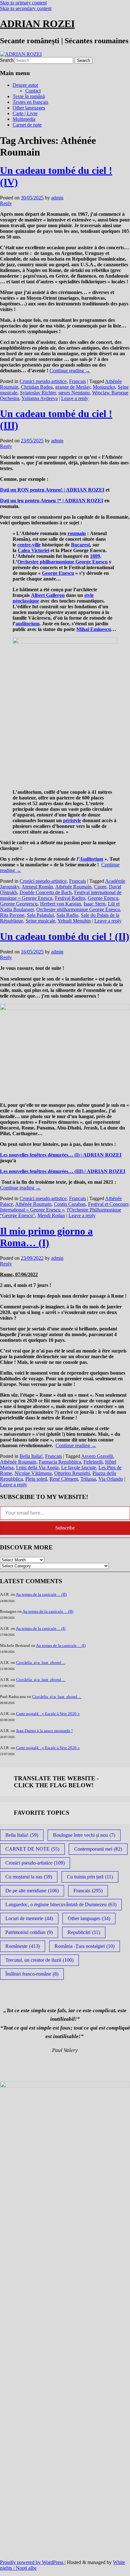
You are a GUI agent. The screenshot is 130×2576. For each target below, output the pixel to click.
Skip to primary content (23, 3)
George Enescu (103, 898)
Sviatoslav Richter (38, 393)
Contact (33, 91)
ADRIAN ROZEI (37, 24)
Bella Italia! (31, 1456)
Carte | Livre (25, 113)
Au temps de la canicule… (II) (41, 1594)
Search (7, 60)
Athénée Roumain (73, 887)
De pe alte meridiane (32, 1891)
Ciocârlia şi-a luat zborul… (41, 1662)
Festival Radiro (70, 898)
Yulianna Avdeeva (40, 398)
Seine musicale (40, 921)
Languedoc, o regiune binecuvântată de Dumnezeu (61, 1904)
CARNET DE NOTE (32, 1849)
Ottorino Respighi (72, 1473)
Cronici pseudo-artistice (43, 381)
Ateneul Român (37, 887)
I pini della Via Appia (37, 1468)
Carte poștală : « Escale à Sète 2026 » (48, 1714)
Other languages (29, 108)
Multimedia (24, 119)
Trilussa (88, 1479)
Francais (77, 381)
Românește (23, 1946)
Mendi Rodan (51, 1215)
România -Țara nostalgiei (85, 1946)
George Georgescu (19, 904)
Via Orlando (111, 1479)
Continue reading (70, 371)
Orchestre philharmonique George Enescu (78, 909)
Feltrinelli (93, 1462)
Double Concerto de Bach (46, 892)
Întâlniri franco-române (32, 1974)
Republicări (84, 1932)
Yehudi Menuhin (74, 921)
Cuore (100, 887)
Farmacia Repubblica (60, 1462)
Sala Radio (67, 915)
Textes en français (30, 102)
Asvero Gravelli (97, 1456)
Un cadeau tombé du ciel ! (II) (65, 936)
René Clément (64, 1479)
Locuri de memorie (29, 1918)
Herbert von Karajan (61, 904)
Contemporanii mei (98, 1849)
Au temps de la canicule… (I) (41, 1628)
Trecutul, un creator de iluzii (39, 1960)
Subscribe (65, 1528)
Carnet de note (27, 125)
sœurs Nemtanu (74, 393)
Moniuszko (104, 387)
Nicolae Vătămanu (33, 1473)
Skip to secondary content (26, 8)
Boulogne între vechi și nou (84, 1835)
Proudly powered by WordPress (32, 2562)
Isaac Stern (95, 904)
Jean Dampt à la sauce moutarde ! (44, 1731)
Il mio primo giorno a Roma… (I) (46, 1237)
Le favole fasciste (79, 1468)
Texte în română (29, 96)
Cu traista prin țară (90, 1877)
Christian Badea (37, 387)
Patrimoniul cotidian (29, 1932)
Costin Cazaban (70, 1204)
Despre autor (25, 85)
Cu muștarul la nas (29, 1877)
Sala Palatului (40, 915)
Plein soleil (36, 1479)
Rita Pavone (12, 915)
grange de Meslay (73, 387)
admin (57, 198)
